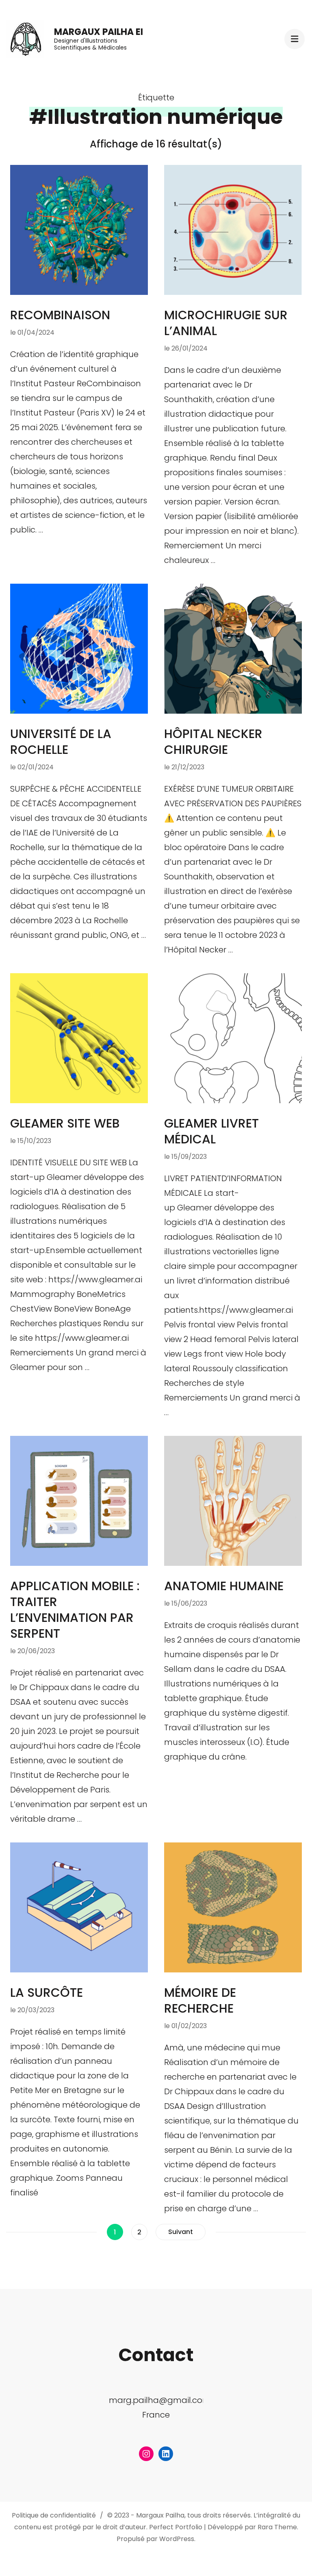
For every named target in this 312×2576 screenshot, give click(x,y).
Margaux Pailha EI (99, 32)
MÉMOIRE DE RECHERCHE (200, 2000)
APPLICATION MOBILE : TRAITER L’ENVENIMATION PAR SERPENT (75, 1610)
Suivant (181, 2232)
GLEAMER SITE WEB (65, 1123)
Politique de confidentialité (54, 2515)
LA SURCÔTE (47, 1993)
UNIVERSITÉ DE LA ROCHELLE (61, 742)
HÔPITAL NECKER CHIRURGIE (213, 742)
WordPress (177, 2539)
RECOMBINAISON (60, 315)
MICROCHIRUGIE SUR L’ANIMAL (226, 323)
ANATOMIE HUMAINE (224, 1586)
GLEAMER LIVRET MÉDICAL (211, 1131)
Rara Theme (277, 2527)
